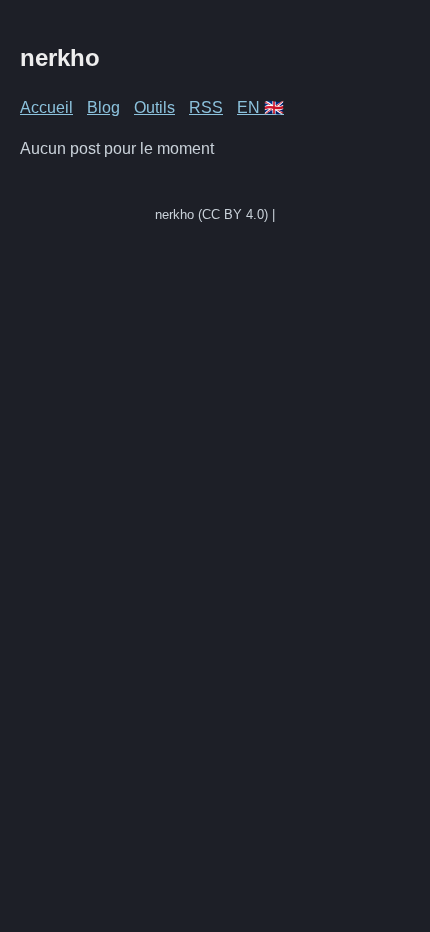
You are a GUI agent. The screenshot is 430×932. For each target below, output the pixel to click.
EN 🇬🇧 (260, 107)
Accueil (46, 107)
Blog (103, 107)
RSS (206, 107)
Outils (154, 107)
